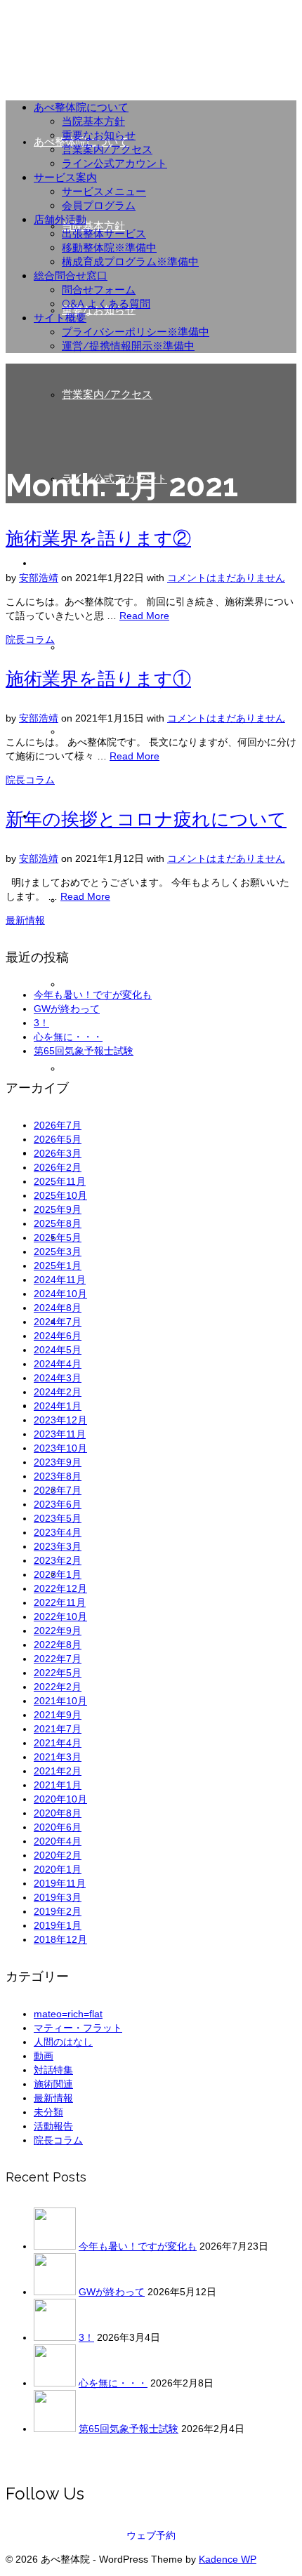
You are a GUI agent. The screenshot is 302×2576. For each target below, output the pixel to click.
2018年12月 (60, 1939)
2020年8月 (58, 1813)
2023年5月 (58, 1518)
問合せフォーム (99, 290)
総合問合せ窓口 (71, 276)
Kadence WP (228, 2559)
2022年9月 (58, 1631)
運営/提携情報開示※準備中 (128, 346)
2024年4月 (58, 1364)
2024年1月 (58, 1406)
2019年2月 (58, 1911)
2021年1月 (58, 1785)
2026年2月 (58, 1167)
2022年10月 (60, 1616)
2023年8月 (58, 1476)
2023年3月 (58, 1546)
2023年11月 (60, 1434)
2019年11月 (60, 1883)
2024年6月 (58, 1336)
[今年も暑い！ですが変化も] (55, 2246)
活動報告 (53, 2126)
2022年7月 (58, 1659)
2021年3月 (58, 1757)
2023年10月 (60, 1448)
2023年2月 (58, 1560)
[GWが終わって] (55, 2292)
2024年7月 (58, 1322)
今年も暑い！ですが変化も (93, 995)
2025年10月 (60, 1195)
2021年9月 (58, 1715)
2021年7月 (58, 1729)
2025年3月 (58, 1252)
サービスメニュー (104, 192)
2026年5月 (58, 1139)
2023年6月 (58, 1504)
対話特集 (53, 2070)
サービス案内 (65, 178)
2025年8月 (58, 1223)
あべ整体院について (81, 107)
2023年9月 (58, 1462)
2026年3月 (58, 1153)
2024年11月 (60, 1280)
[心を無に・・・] (55, 2383)
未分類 (48, 2112)
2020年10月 (60, 1799)
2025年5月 (58, 1237)
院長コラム (30, 639)
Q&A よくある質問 (106, 304)
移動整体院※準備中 (109, 248)
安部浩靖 (39, 578)
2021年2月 (58, 1771)
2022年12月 (60, 1588)
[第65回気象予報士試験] (55, 2429)
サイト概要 (60, 318)
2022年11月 (60, 1602)
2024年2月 (58, 1392)
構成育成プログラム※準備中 (130, 262)
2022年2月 (58, 1687)
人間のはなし (63, 2042)
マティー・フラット (78, 2028)
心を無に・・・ (68, 1037)
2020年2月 (58, 1855)
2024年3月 (58, 1378)
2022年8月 (58, 1645)
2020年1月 (58, 1869)
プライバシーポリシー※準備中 (136, 332)
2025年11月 (60, 1181)
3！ (41, 1023)
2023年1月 (58, 1574)
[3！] (55, 2337)
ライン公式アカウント (114, 164)
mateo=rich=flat (68, 2014)
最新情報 (25, 920)
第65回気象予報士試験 (84, 1051)
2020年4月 (58, 1841)
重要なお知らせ (99, 135)
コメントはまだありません (226, 578)
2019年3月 (58, 1897)
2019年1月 (58, 1925)
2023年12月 (60, 1420)
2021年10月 (60, 1701)
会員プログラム (99, 206)
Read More (144, 616)
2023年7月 (58, 1490)
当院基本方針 (93, 121)
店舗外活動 (60, 220)
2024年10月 (60, 1294)
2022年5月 (58, 1673)
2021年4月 (58, 1743)
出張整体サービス (104, 234)
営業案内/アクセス (107, 150)
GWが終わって (67, 1009)
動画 (44, 2056)
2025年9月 (58, 1209)
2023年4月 (58, 1532)
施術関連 (53, 2084)
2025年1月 (58, 1266)
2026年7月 (58, 1125)
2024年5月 (58, 1350)
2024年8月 (58, 1308)
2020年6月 (58, 1827)
